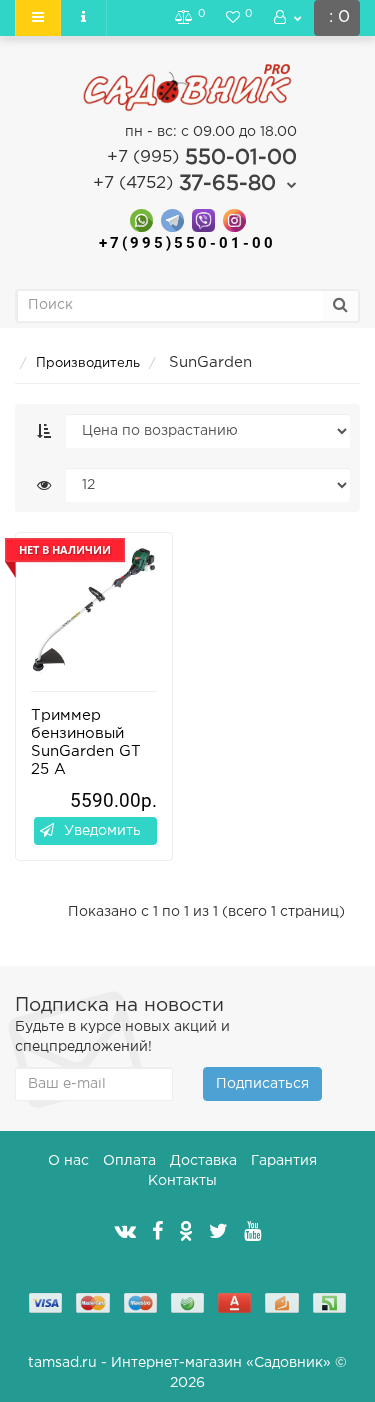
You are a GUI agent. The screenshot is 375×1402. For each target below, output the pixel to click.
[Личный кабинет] (288, 18)
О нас (68, 1161)
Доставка (203, 1161)
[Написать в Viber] (203, 219)
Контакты (182, 1181)
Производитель (88, 363)
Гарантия (284, 1161)
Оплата (129, 1161)
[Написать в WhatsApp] (141, 219)
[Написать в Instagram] (234, 219)
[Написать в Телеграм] (172, 219)
